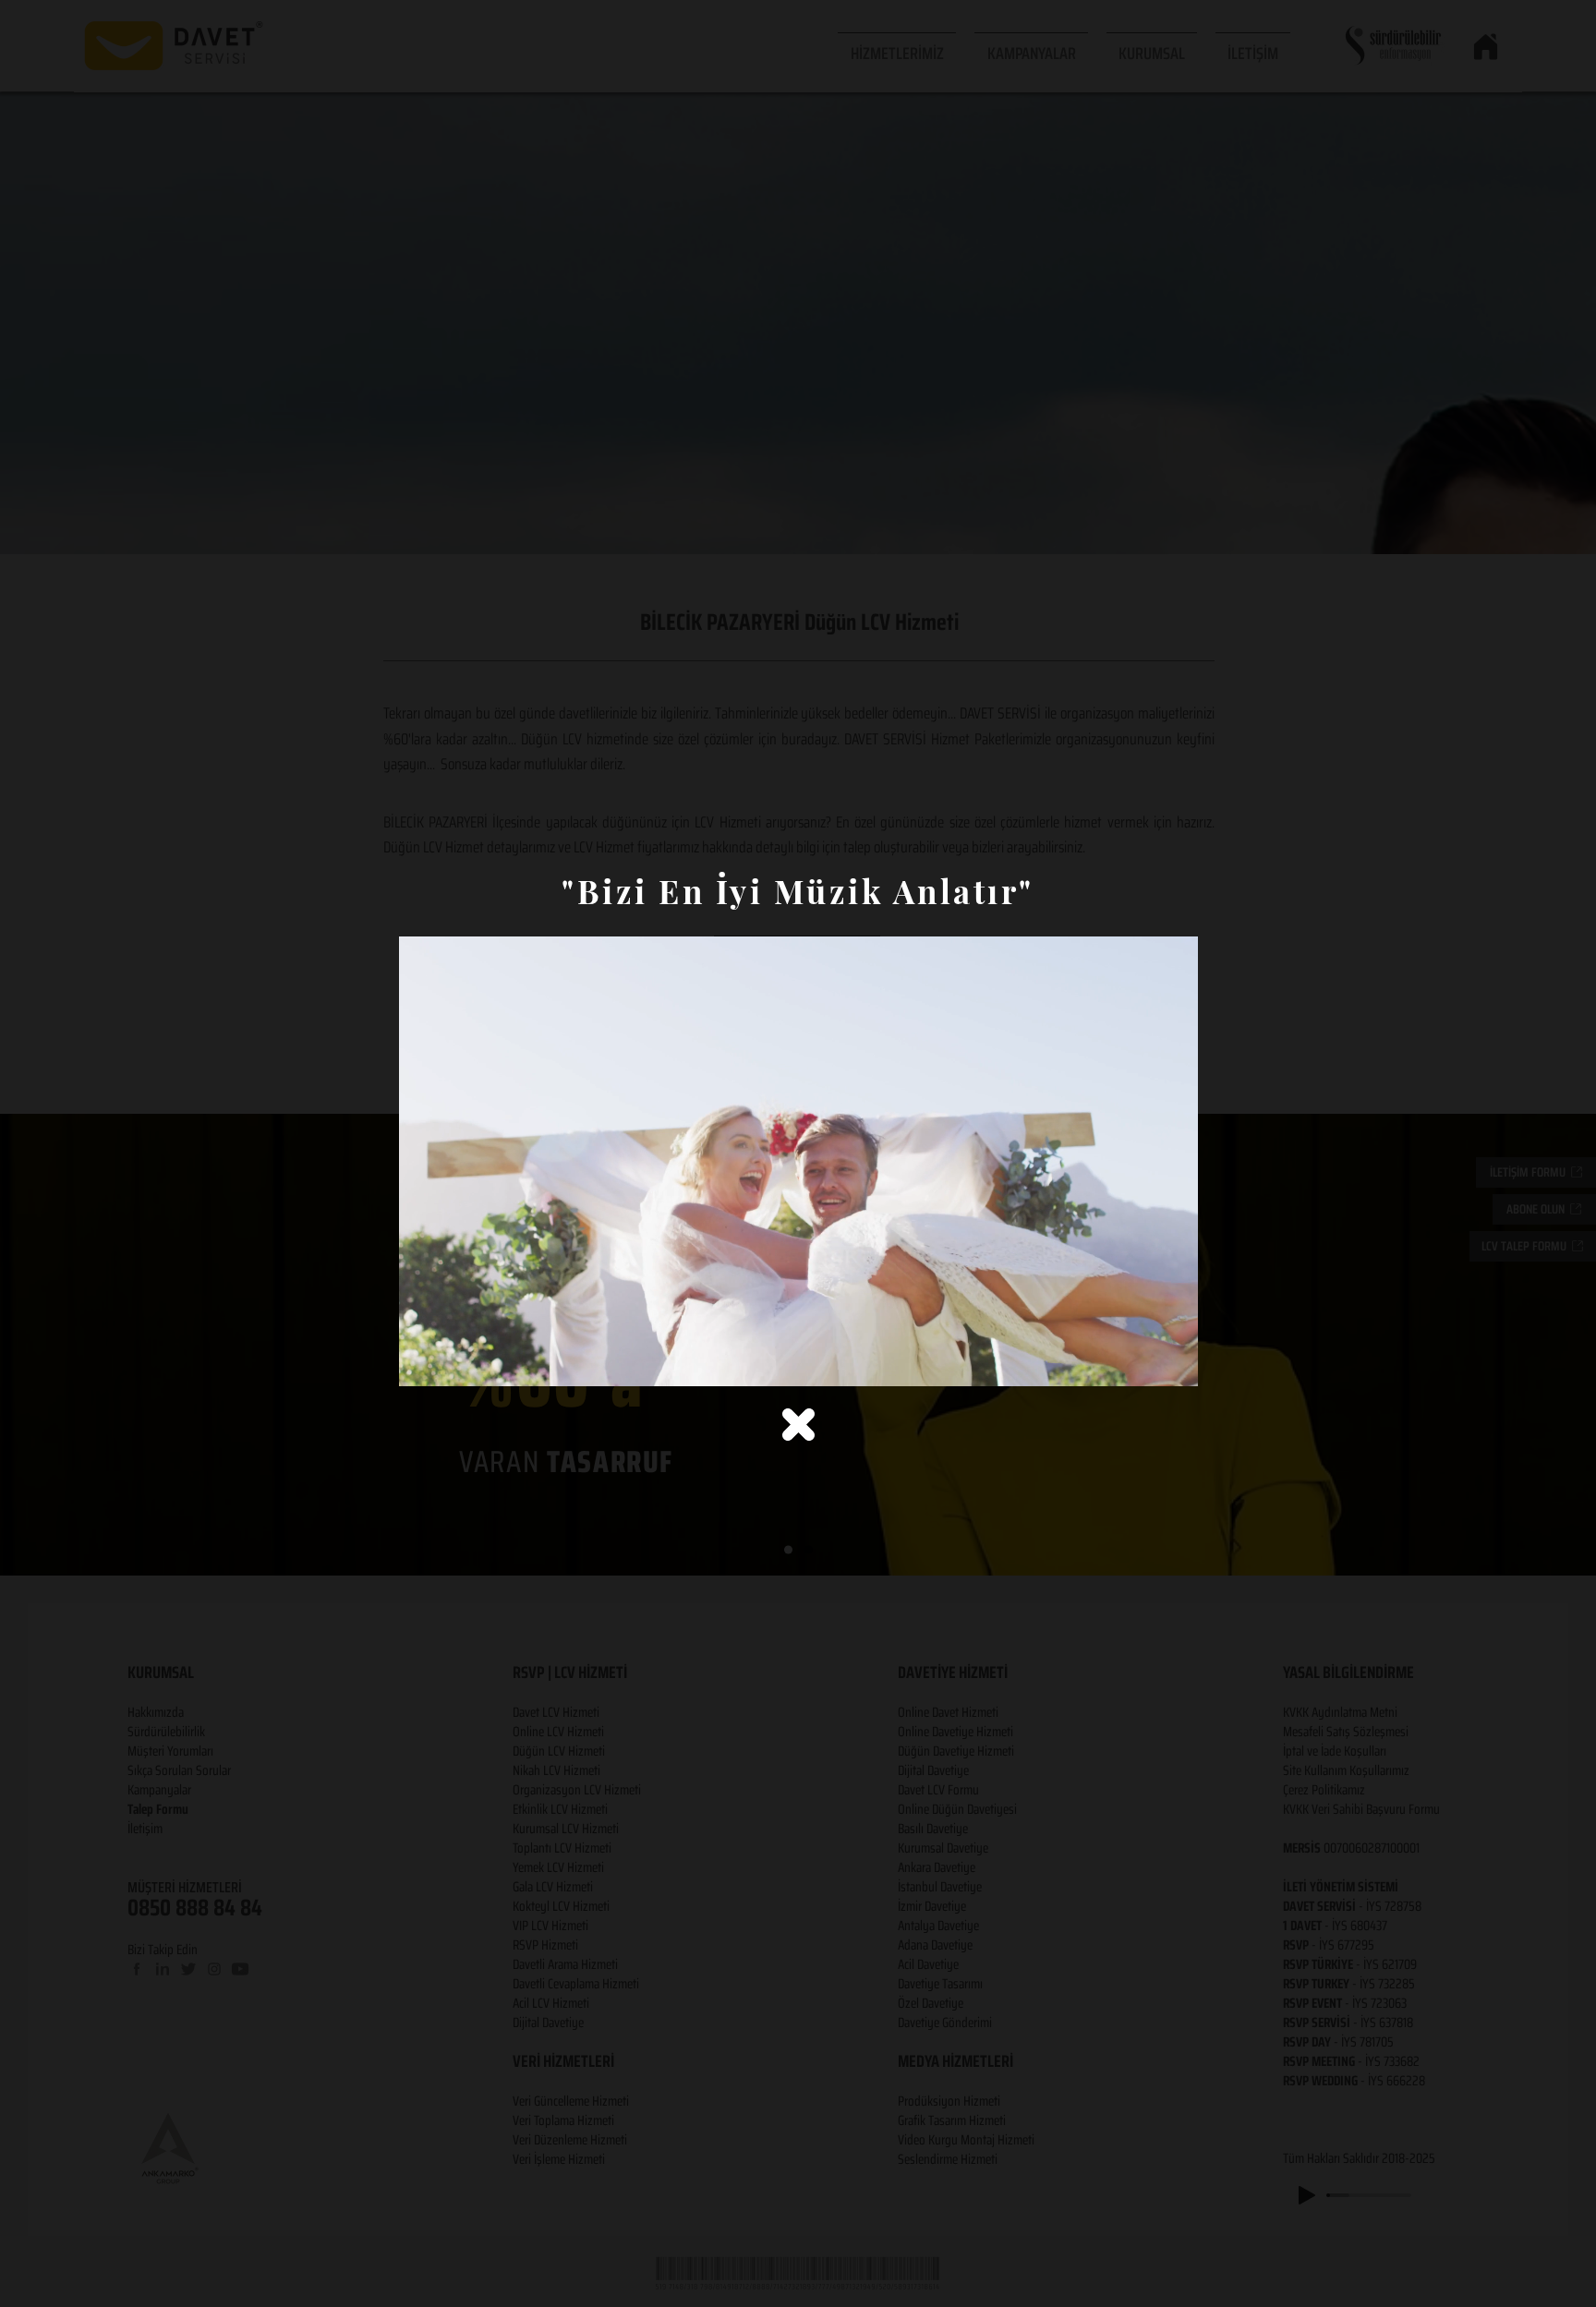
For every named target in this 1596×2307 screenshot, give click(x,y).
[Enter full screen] (1173, 1361)
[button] (798, 1425)
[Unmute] (454, 1361)
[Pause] (423, 1361)
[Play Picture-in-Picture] (1142, 1361)
